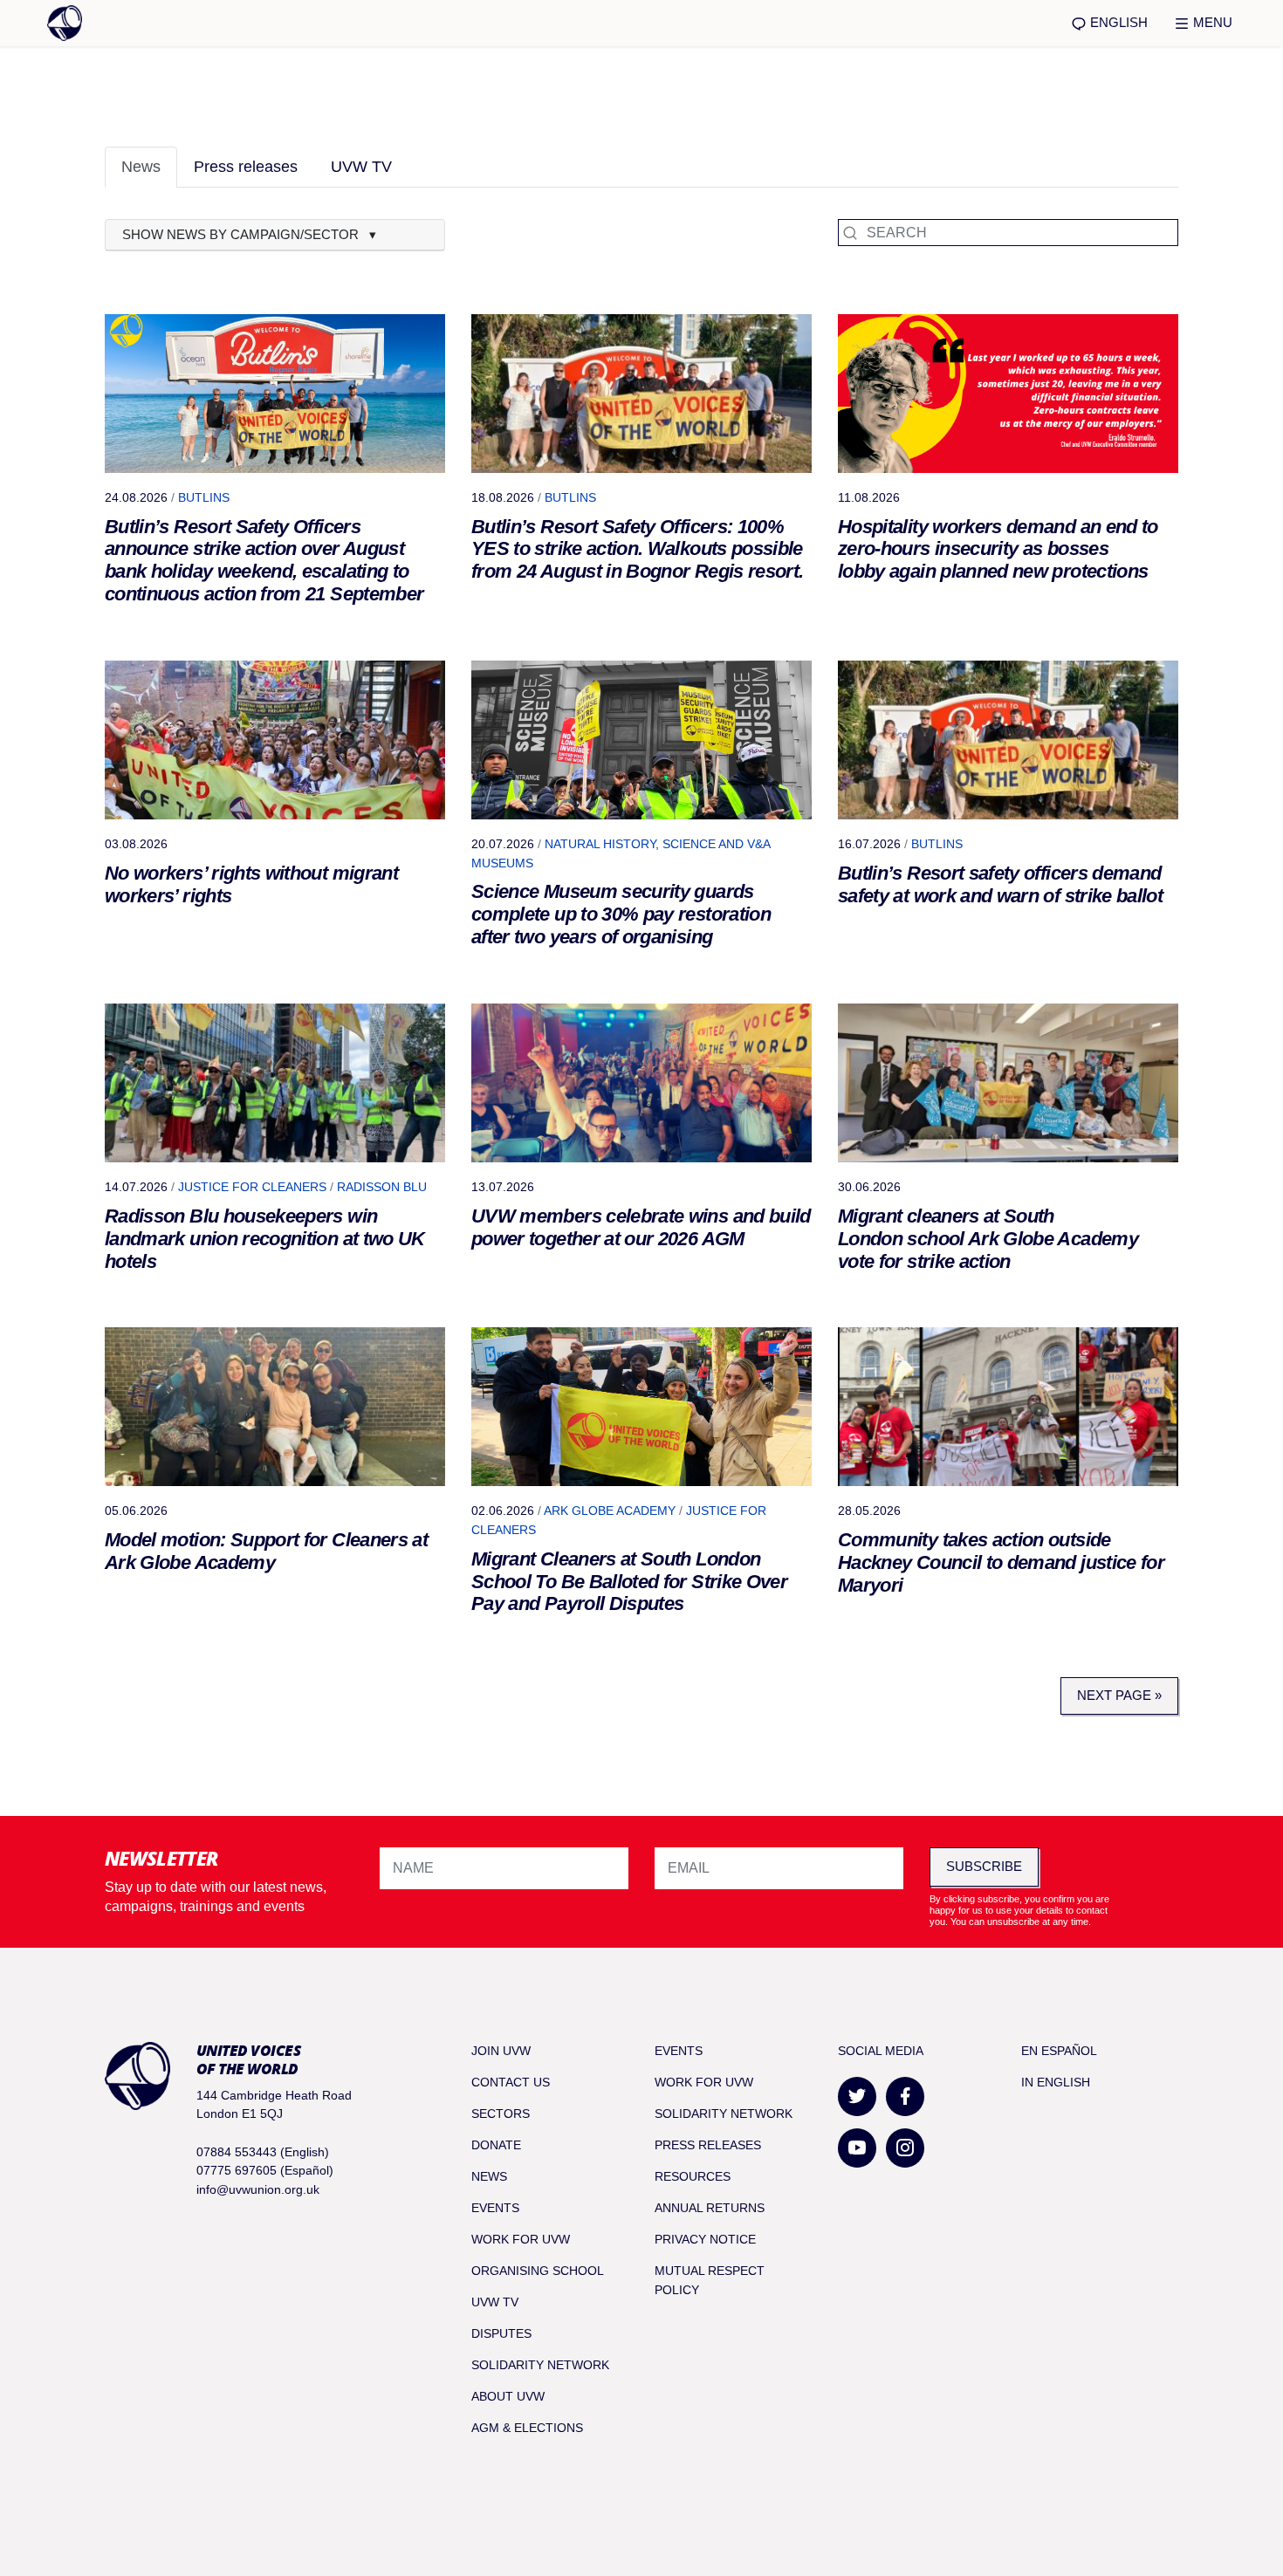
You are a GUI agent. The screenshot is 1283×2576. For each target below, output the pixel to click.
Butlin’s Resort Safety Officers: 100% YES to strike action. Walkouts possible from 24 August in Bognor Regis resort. (637, 549)
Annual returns (710, 2208)
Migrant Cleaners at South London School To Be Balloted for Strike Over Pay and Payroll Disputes (629, 1582)
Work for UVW (521, 2239)
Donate (496, 2145)
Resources (693, 2176)
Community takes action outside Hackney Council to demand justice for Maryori (1001, 1562)
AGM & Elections (527, 2428)
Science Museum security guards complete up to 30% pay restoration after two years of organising (621, 914)
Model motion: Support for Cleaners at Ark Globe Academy (266, 1551)
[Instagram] (905, 2148)
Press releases (246, 167)
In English (1056, 2082)
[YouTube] (857, 2148)
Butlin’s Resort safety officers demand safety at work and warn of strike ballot (1000, 884)
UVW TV (361, 167)
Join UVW (501, 2051)
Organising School (538, 2271)
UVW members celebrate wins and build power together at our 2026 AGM (641, 1227)
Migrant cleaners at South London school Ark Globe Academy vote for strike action (988, 1239)
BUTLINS (204, 497)
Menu (1211, 22)
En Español (1059, 2051)
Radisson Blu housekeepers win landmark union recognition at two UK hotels (265, 1239)
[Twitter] (857, 2096)
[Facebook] (905, 2096)
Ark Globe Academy (610, 1511)
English (1117, 22)
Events (495, 2208)
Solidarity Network (540, 2365)
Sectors (501, 2114)
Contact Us (511, 2082)
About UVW (508, 2396)
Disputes (501, 2333)
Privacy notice (705, 2239)
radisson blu (382, 1187)
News (141, 167)
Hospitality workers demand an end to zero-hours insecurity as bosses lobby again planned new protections (998, 549)
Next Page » (1119, 1695)
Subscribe (984, 1866)
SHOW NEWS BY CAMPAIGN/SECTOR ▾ (249, 234)
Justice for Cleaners (252, 1187)
